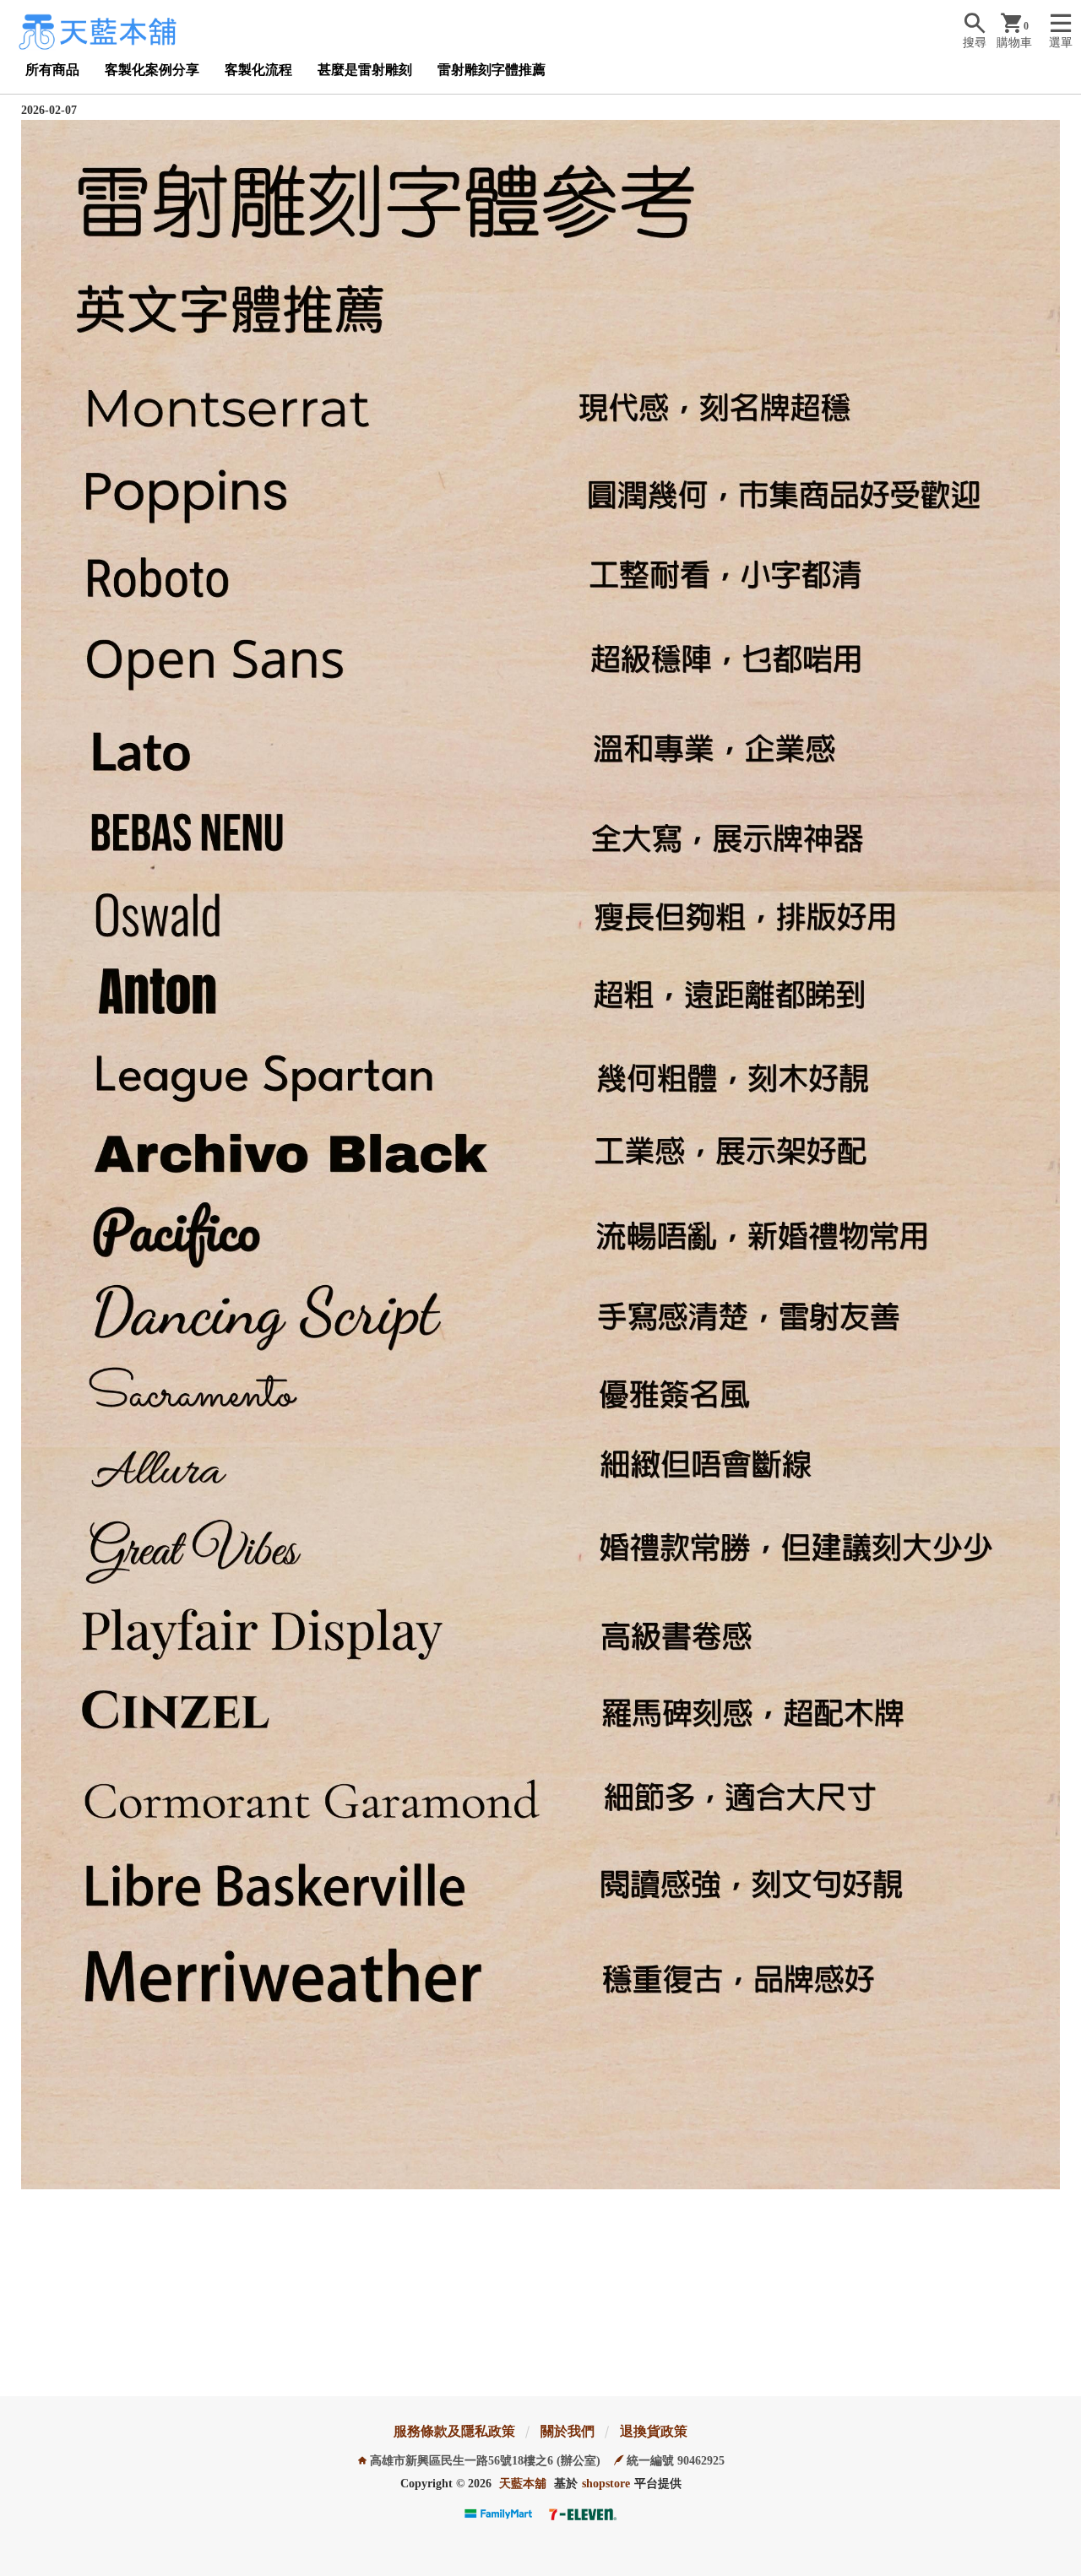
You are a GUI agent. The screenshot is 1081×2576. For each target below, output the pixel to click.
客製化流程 (258, 70)
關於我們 (568, 2431)
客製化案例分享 (152, 70)
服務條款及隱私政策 (454, 2431)
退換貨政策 (654, 2431)
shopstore (606, 2484)
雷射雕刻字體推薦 (492, 70)
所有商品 (52, 70)
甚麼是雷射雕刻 (365, 70)
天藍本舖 (523, 2484)
